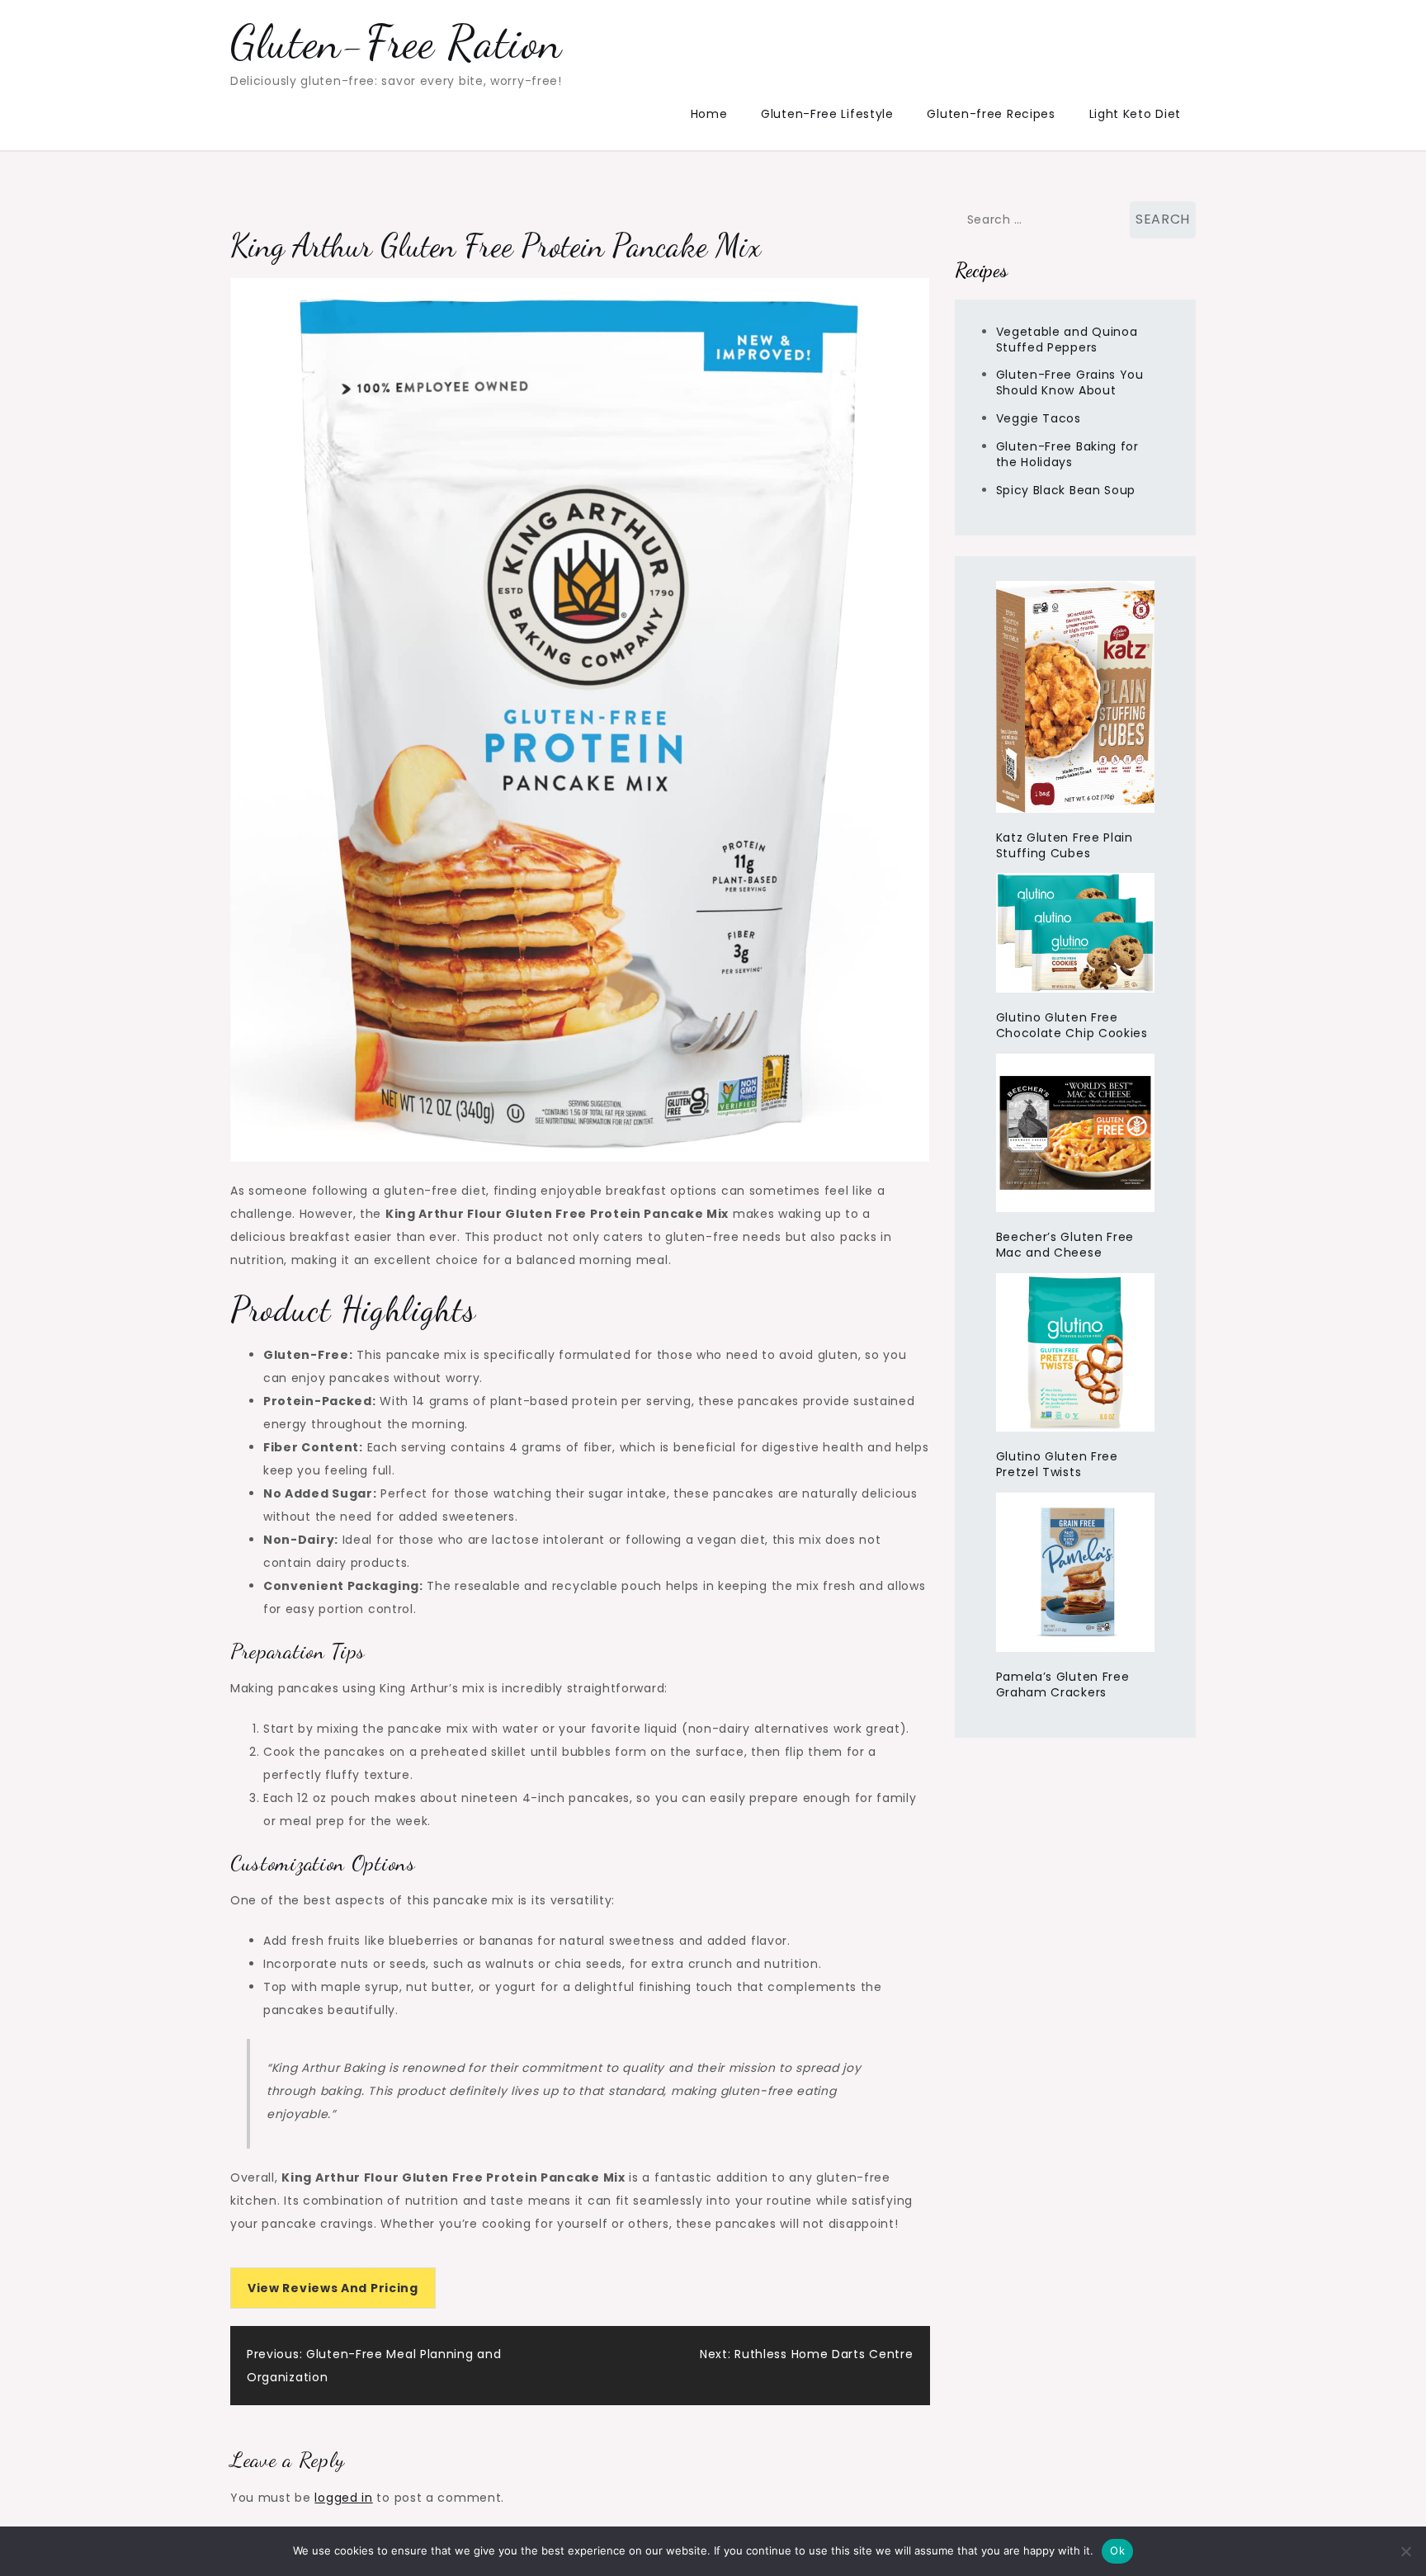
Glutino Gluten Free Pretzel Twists (1057, 1464)
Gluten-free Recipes (991, 114)
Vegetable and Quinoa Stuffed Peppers (1067, 340)
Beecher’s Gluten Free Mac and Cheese (1065, 1245)
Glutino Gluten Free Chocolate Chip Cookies (1072, 1025)
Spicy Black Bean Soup (1066, 490)
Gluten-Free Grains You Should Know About (1070, 382)
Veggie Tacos (1039, 418)
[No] (1405, 2551)
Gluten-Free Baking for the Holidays (1067, 454)
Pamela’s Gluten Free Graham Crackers (1063, 1684)
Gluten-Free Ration (396, 42)
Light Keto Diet (1136, 114)
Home (709, 114)
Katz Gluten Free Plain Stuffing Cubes (1065, 845)
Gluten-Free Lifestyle (827, 114)
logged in (343, 2498)
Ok (1117, 2550)
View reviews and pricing (333, 2288)
